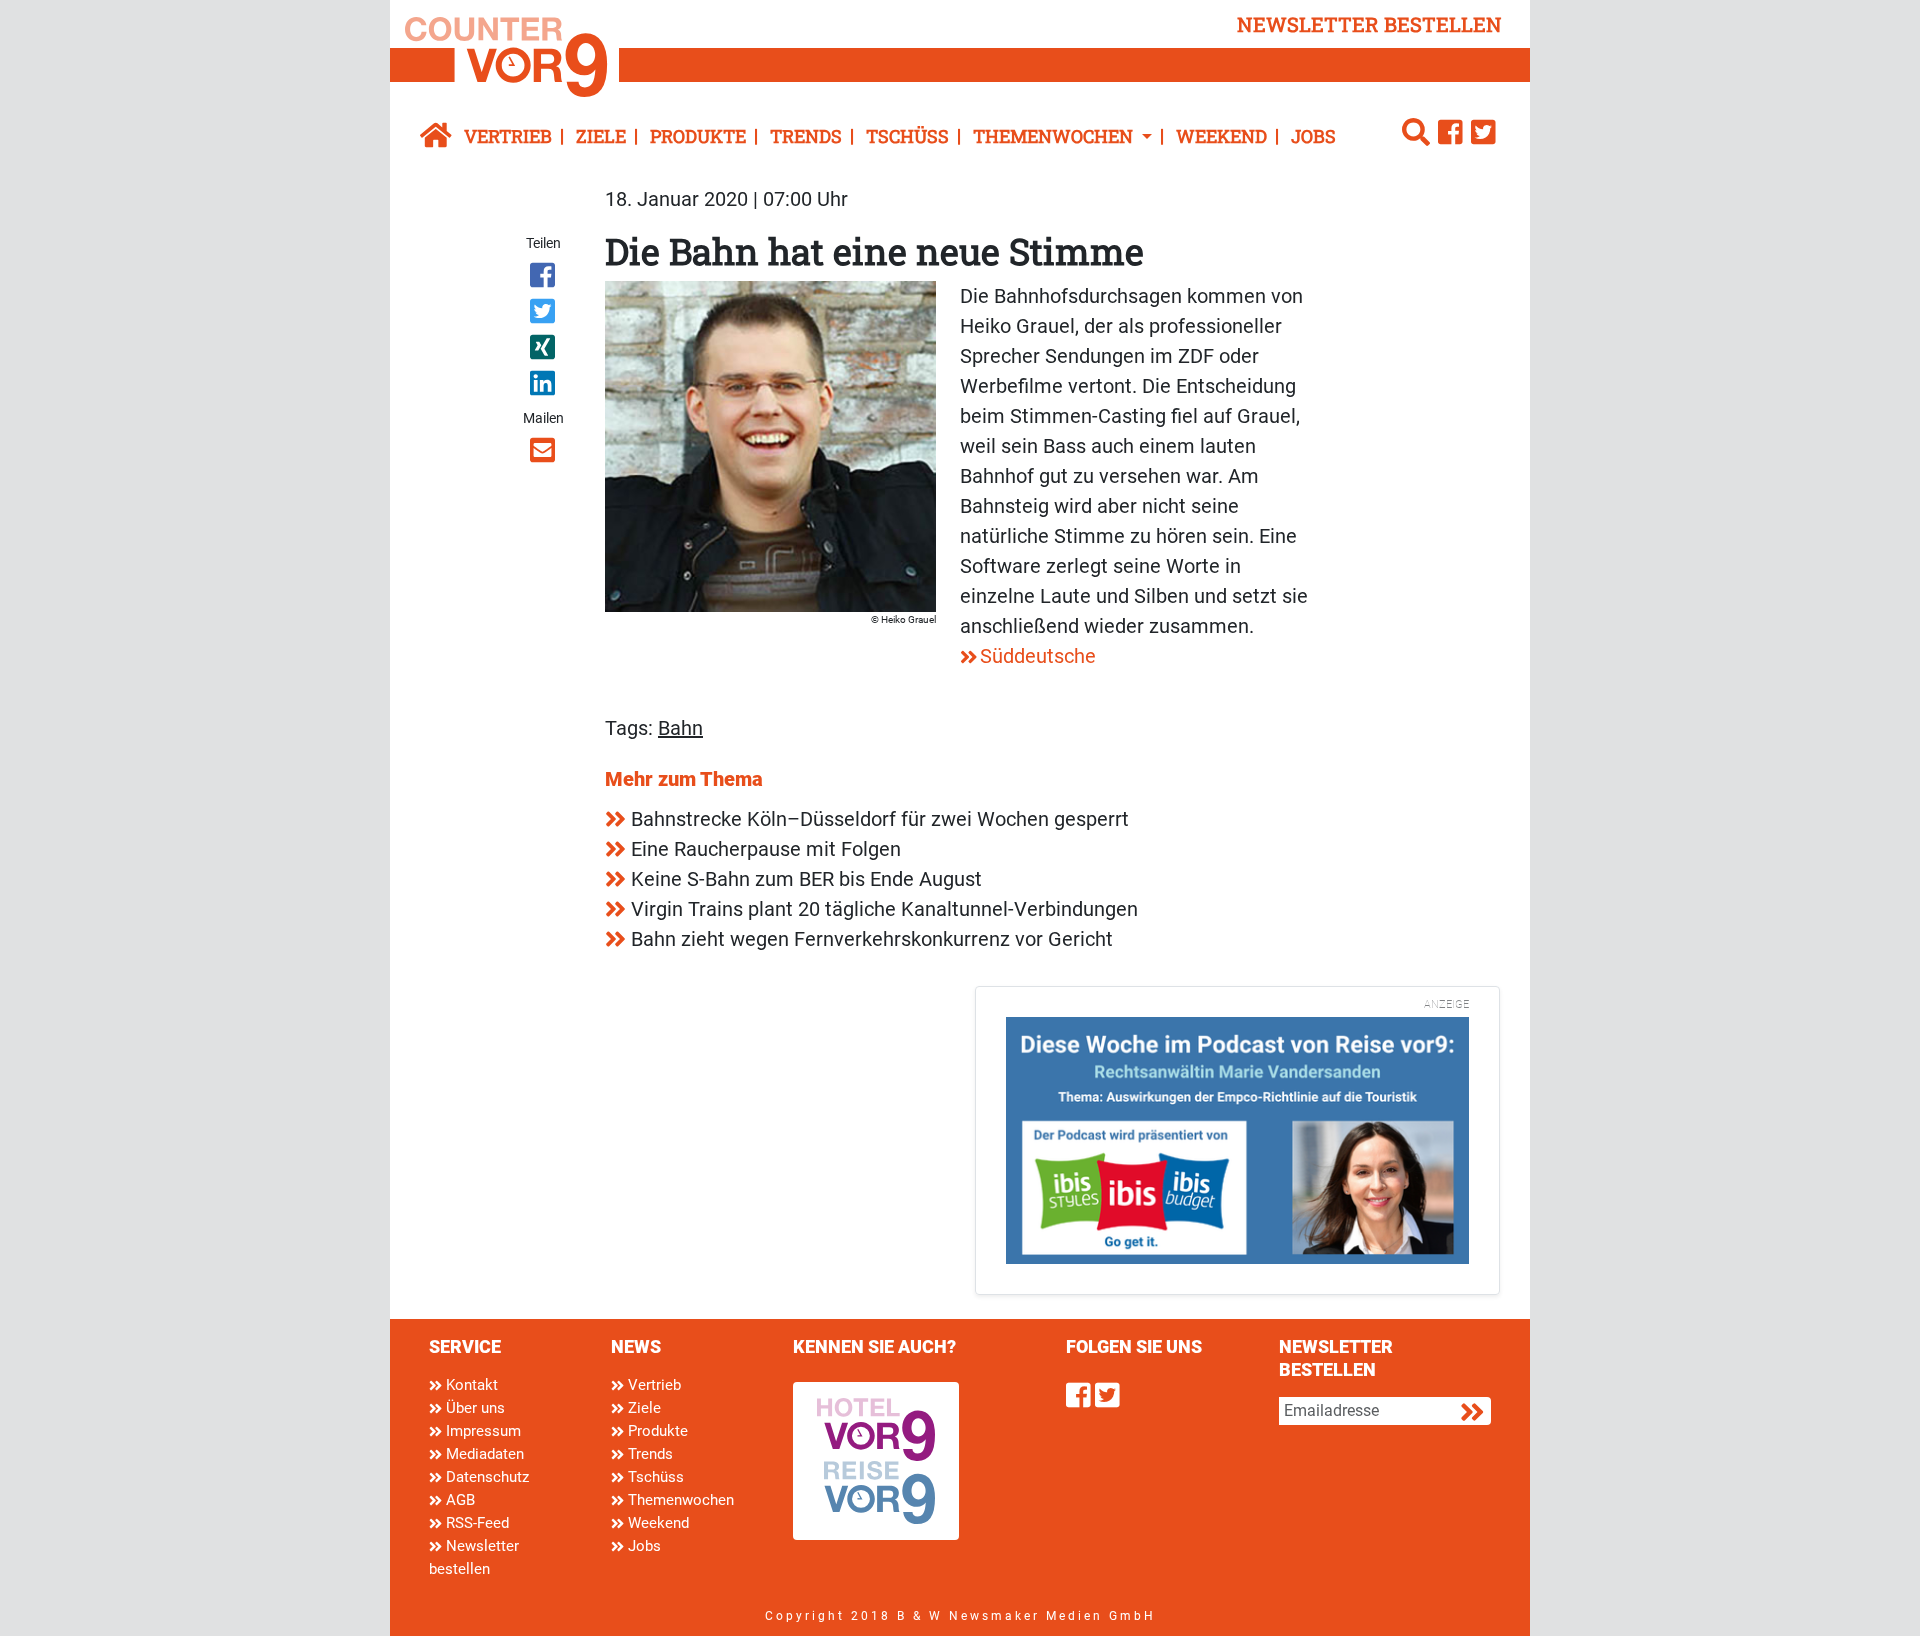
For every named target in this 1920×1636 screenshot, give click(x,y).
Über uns (473, 1408)
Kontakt (470, 1385)
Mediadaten (483, 1454)
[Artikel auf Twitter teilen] (544, 315)
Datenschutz (485, 1477)
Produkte (698, 136)
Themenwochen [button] (1055, 136)
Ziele (601, 136)
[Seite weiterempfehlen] (544, 454)
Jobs (1313, 136)
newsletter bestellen (1369, 24)
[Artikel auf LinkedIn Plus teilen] (544, 387)
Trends (806, 136)
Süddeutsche (1038, 656)
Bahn (680, 728)
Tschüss (907, 136)
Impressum (481, 1431)
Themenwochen (679, 1500)
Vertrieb (508, 136)
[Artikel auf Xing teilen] (544, 351)
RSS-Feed (475, 1523)
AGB (458, 1500)
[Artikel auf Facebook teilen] (544, 279)
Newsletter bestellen (474, 1557)
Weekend (1221, 136)
